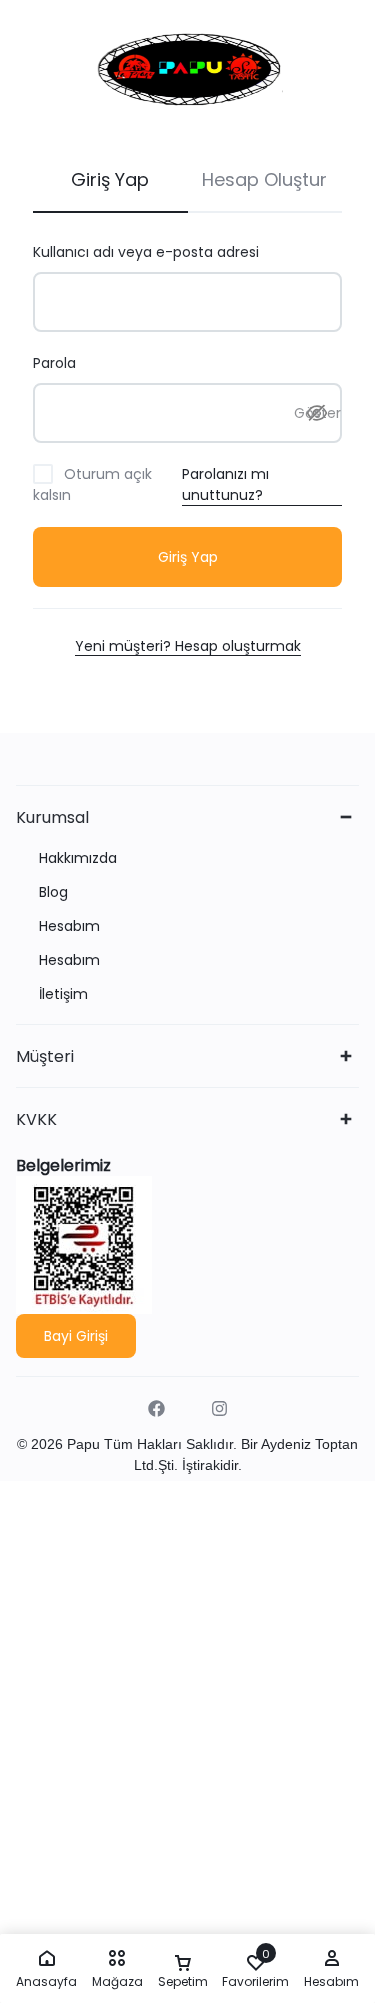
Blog (53, 892)
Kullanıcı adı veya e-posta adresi (171, 252)
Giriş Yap (188, 557)
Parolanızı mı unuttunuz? (225, 484)
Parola (79, 363)
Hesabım (69, 926)
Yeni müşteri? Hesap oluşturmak (188, 646)
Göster (317, 413)
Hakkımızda (78, 858)
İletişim (63, 994)
